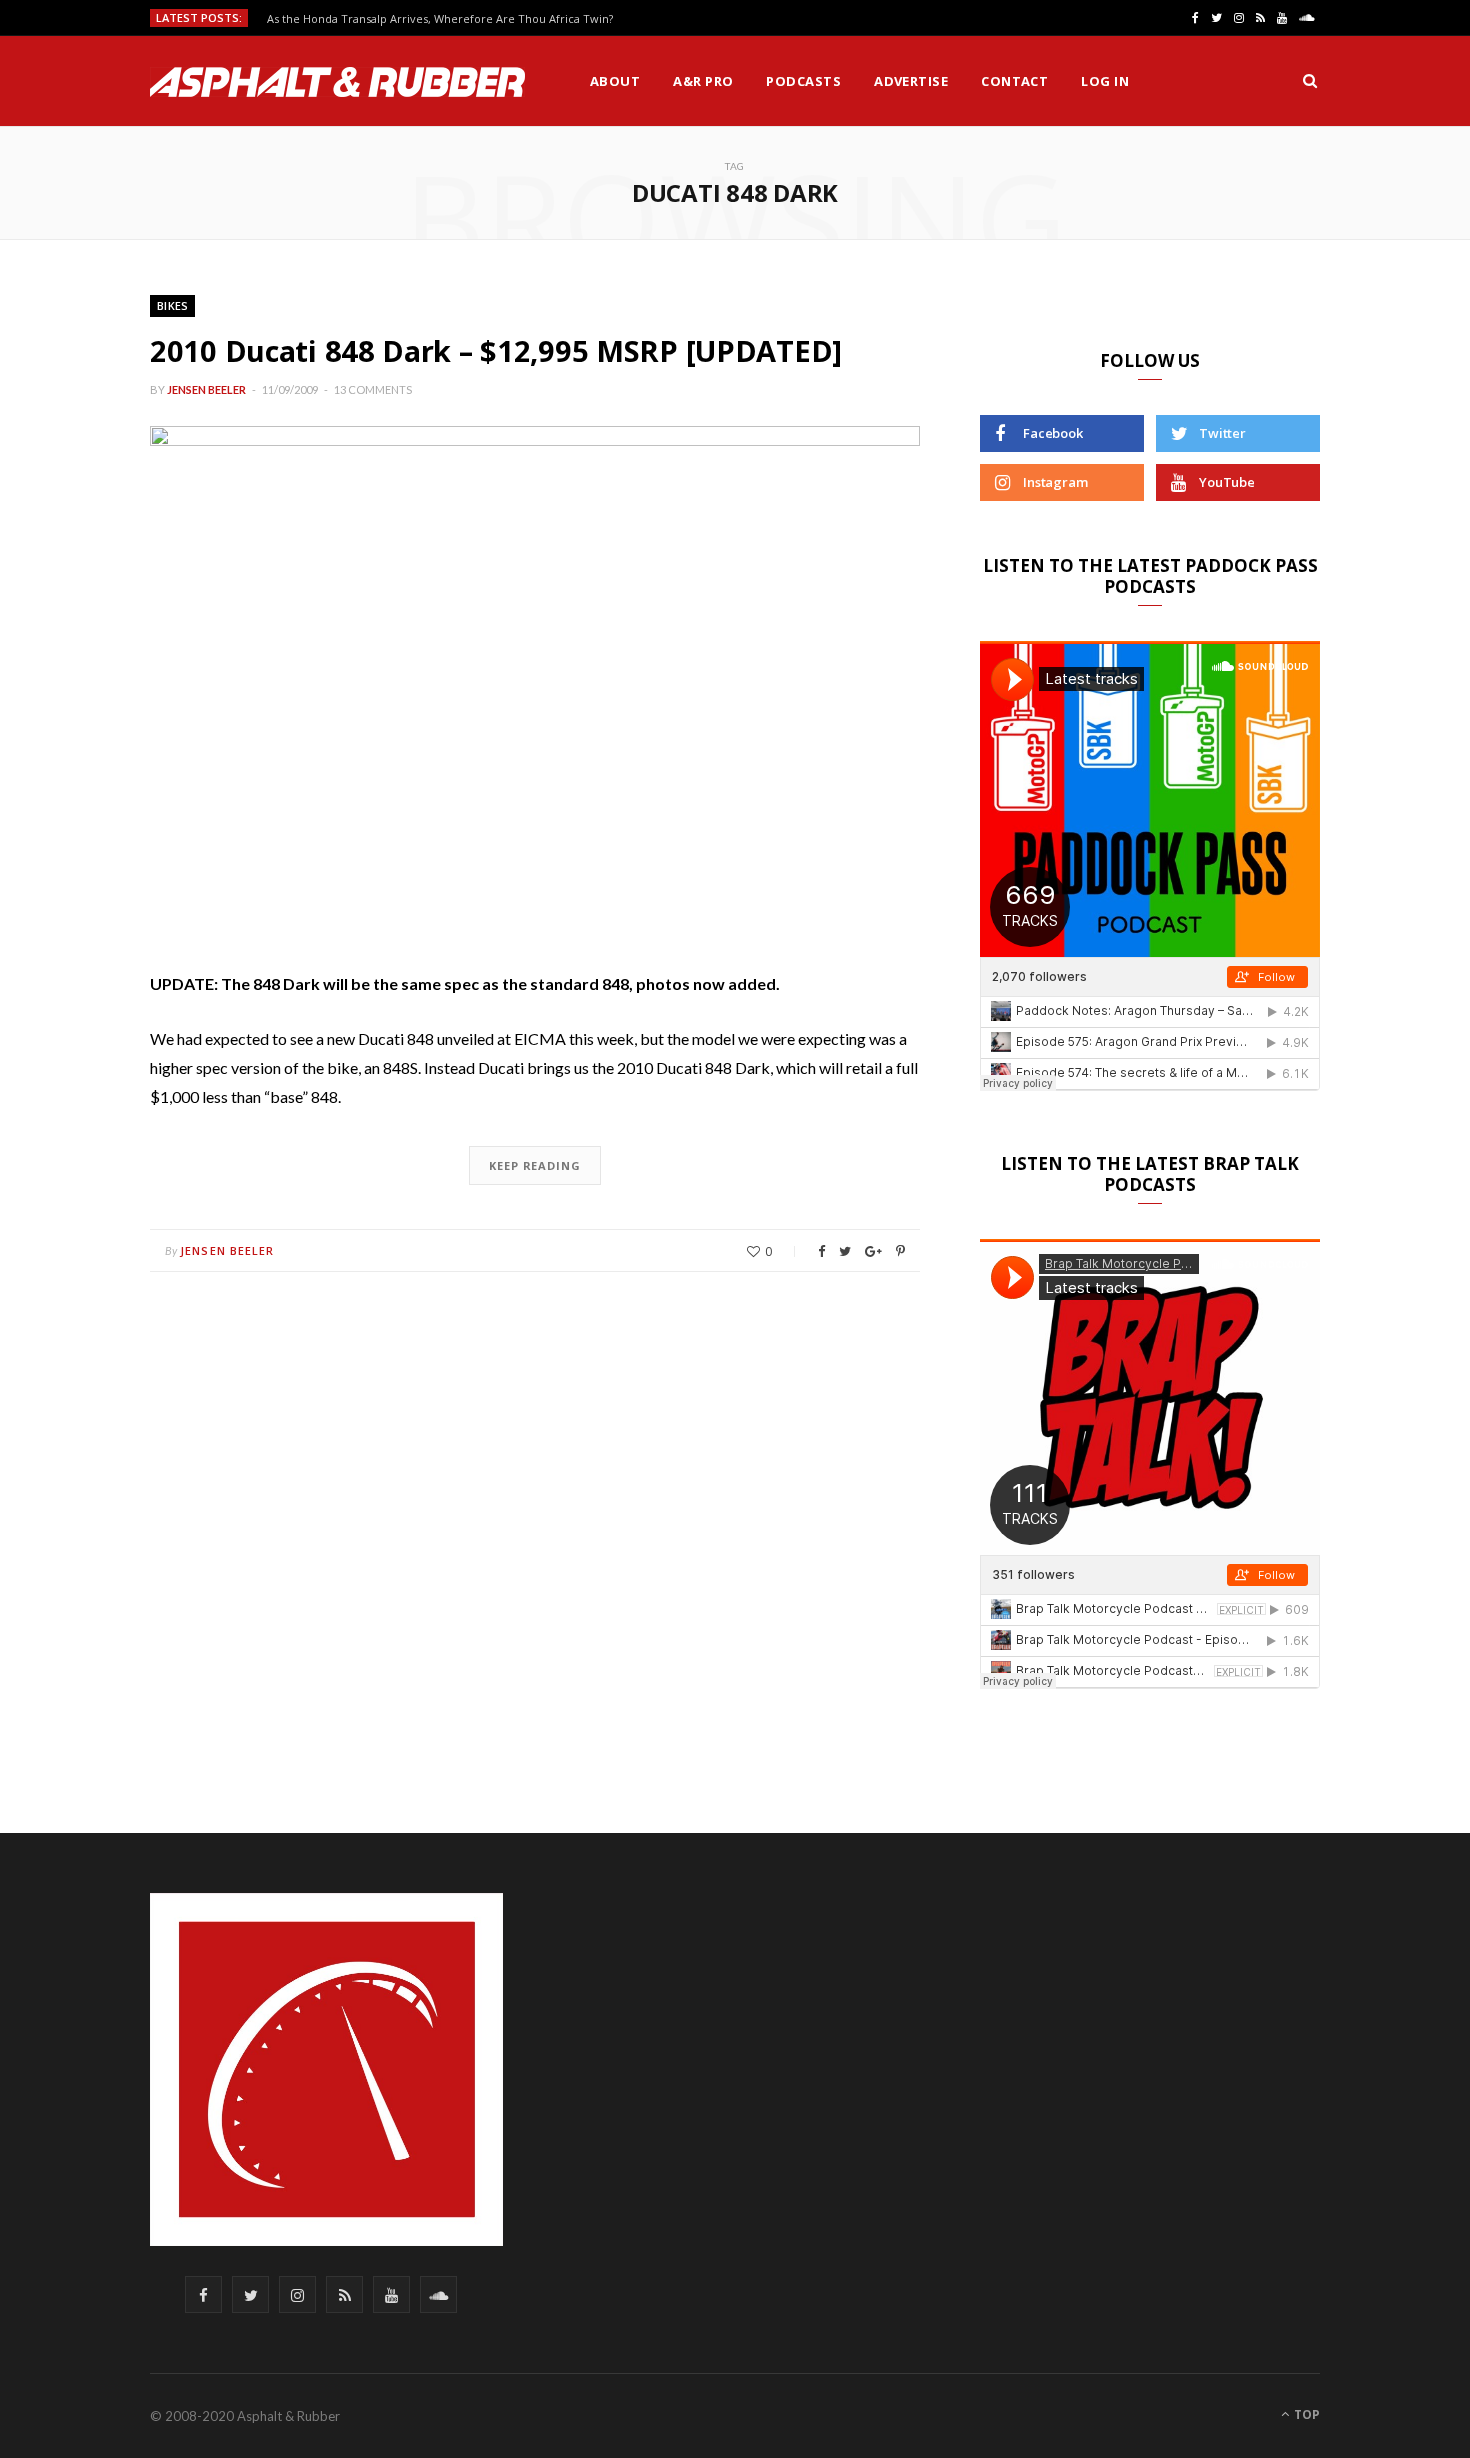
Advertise (911, 81)
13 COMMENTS (373, 389)
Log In (1105, 81)
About (615, 81)
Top (1305, 2414)
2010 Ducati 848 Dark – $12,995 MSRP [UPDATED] (496, 350)
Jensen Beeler (206, 389)
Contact (1014, 81)
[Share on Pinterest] (900, 1251)
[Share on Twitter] (845, 1251)
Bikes (172, 305)
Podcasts (803, 81)
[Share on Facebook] (821, 1251)
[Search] (1310, 81)
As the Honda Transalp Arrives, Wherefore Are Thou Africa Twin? (440, 19)
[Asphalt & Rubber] (337, 82)
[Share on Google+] (873, 1251)
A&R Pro (703, 81)
